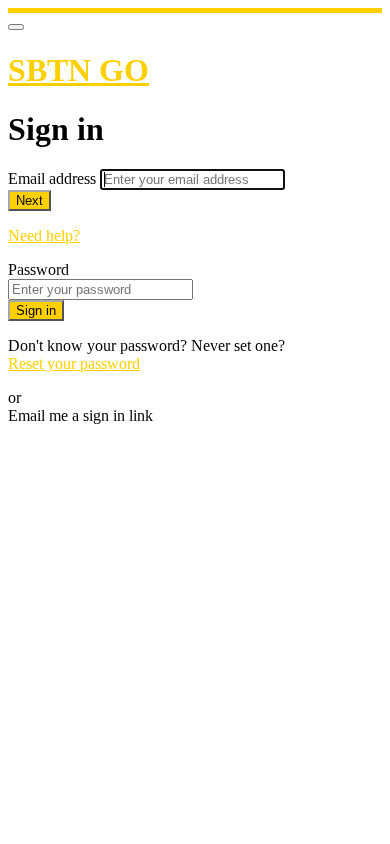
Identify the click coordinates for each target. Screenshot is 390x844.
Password (38, 269)
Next (29, 200)
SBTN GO (78, 70)
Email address (54, 178)
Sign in (36, 310)
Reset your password (74, 363)
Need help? (44, 235)
